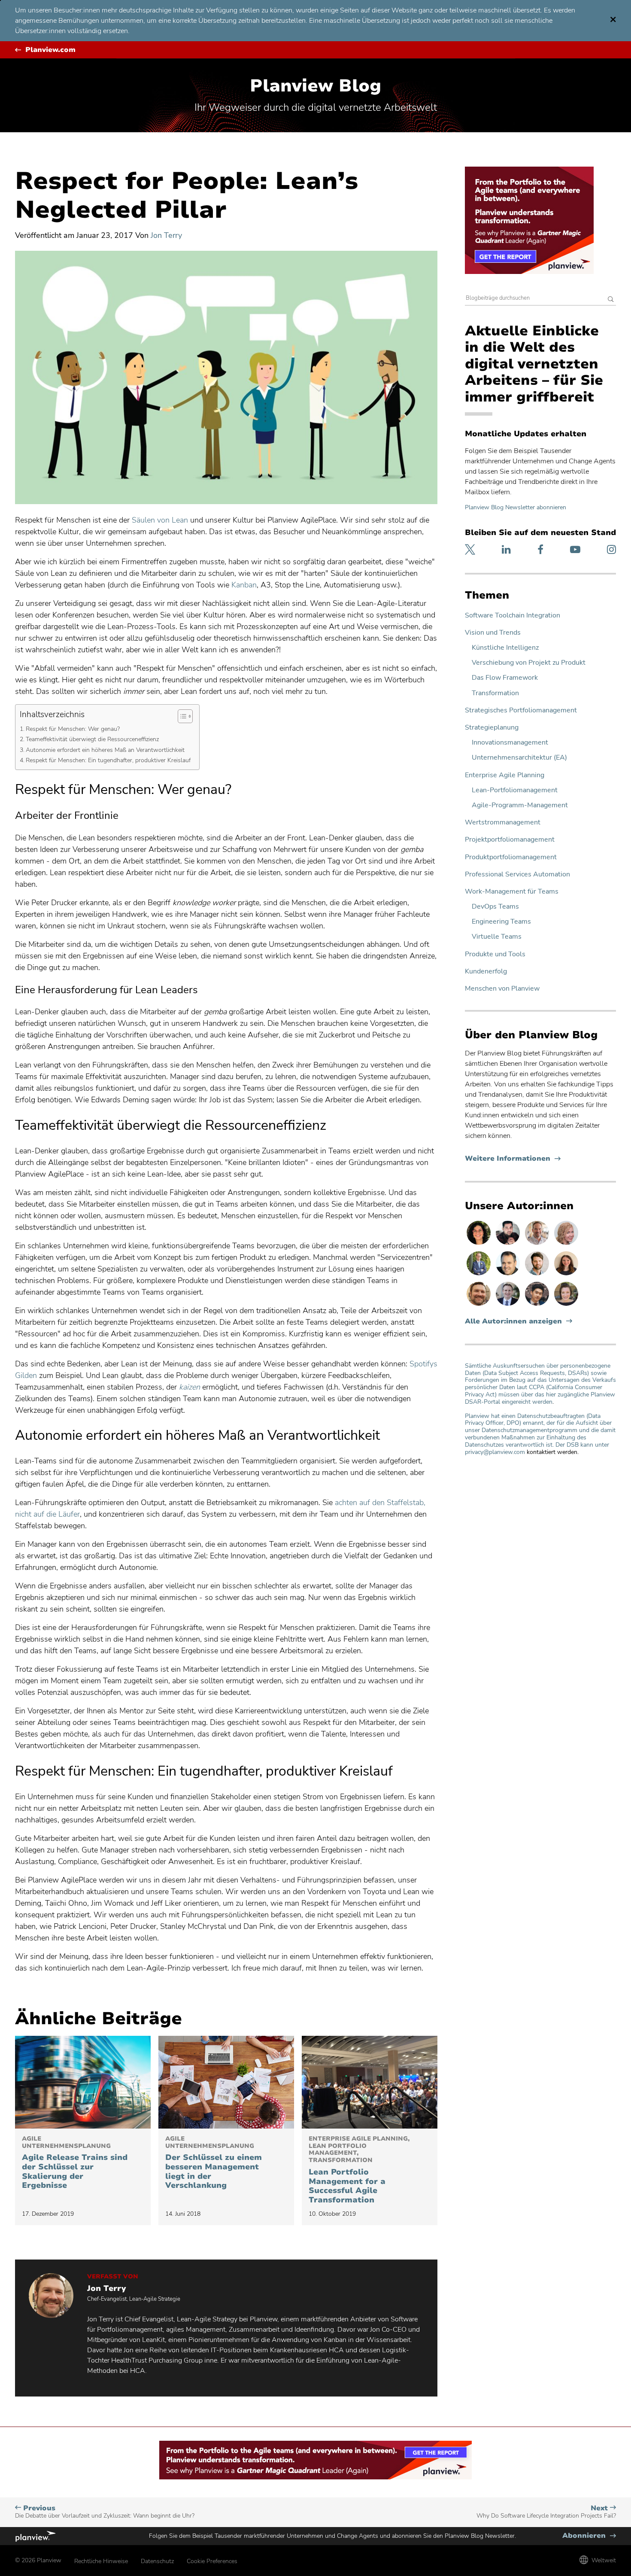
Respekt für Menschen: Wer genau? (73, 729)
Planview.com (50, 50)
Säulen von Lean (160, 520)
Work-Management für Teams (512, 892)
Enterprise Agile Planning (505, 775)
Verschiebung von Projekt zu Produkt (529, 663)
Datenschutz (157, 2561)
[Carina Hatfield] (566, 1244)
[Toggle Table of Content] (181, 716)
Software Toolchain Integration (513, 616)
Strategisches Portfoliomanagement (521, 710)
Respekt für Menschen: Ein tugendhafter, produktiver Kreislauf (108, 760)
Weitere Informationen (513, 1159)
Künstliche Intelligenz (505, 648)
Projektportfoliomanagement (510, 840)
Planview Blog (315, 86)
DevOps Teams (495, 907)
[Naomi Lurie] (479, 1244)
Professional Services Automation (517, 874)
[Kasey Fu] (538, 1305)
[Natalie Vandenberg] (566, 1275)
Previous (105, 2512)
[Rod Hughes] (509, 1305)
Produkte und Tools (495, 954)
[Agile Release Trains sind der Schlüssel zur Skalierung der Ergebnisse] (83, 2082)
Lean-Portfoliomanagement (515, 790)
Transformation (495, 693)
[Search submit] (611, 300)
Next (546, 2512)
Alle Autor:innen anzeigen (513, 1321)
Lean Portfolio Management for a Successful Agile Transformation (359, 2170)
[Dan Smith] (509, 1275)
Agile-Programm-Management (520, 805)
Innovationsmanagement (510, 743)
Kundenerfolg (486, 972)
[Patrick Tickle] (538, 1244)
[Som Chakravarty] (509, 1244)
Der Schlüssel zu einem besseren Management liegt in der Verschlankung (214, 2163)
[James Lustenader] (479, 1275)
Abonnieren (589, 2536)
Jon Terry (166, 235)
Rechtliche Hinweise (101, 2561)
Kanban (244, 585)
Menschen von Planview (502, 989)
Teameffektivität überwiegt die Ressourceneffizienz (92, 739)
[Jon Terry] (479, 1305)
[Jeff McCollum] (538, 1275)
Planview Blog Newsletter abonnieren (516, 507)
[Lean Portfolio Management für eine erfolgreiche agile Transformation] (370, 2082)
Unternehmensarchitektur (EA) (519, 758)
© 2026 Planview (38, 2560)
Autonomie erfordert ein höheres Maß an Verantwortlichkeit (105, 750)
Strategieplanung (492, 728)
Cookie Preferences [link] (212, 2561)
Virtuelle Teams (497, 937)
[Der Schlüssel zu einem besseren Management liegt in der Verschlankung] (226, 2082)
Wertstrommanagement (503, 823)
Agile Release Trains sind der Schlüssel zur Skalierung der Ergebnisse (75, 2163)
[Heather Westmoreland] (566, 1305)
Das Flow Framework (505, 678)
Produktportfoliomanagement (511, 857)
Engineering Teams (501, 922)
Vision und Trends (493, 633)
